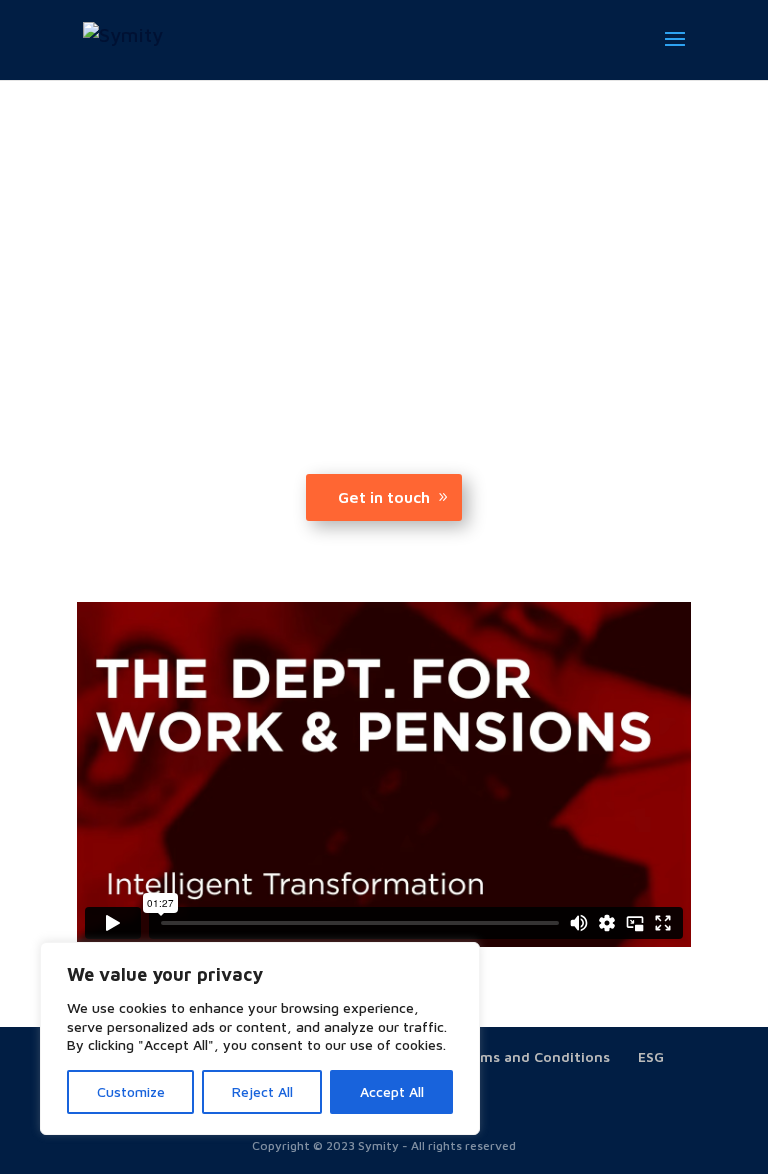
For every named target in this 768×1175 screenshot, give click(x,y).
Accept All (392, 1091)
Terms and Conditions (533, 1056)
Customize (131, 1091)
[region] (260, 1038)
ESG (651, 1056)
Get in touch (384, 497)
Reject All (262, 1091)
